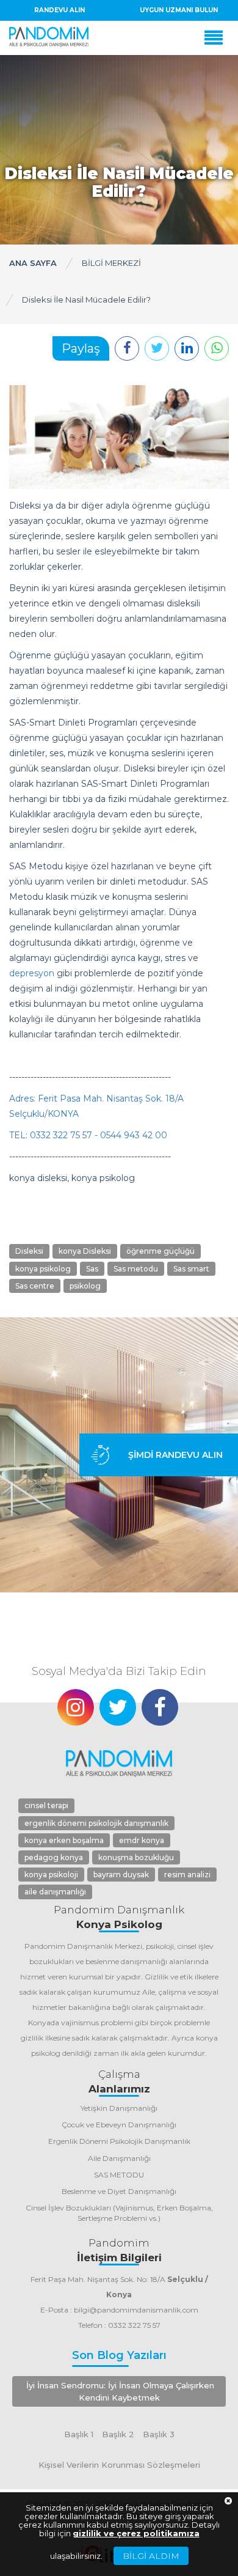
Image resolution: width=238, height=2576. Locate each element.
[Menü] (217, 38)
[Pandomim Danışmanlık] (49, 37)
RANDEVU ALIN (60, 10)
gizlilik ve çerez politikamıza (136, 2533)
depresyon (32, 973)
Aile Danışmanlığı (119, 2158)
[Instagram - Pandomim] (76, 1707)
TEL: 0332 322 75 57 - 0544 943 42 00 (88, 1135)
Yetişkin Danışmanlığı (119, 2108)
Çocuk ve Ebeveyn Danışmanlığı (119, 2125)
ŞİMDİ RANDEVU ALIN (175, 1455)
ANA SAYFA (33, 263)
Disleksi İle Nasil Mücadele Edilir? (86, 300)
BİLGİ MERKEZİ (111, 263)
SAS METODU (119, 2175)
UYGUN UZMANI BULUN (179, 10)
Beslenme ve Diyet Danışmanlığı (119, 2191)
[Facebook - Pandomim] (160, 1707)
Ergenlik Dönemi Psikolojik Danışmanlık (119, 2141)
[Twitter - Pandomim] (118, 1707)
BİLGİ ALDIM (151, 2556)
